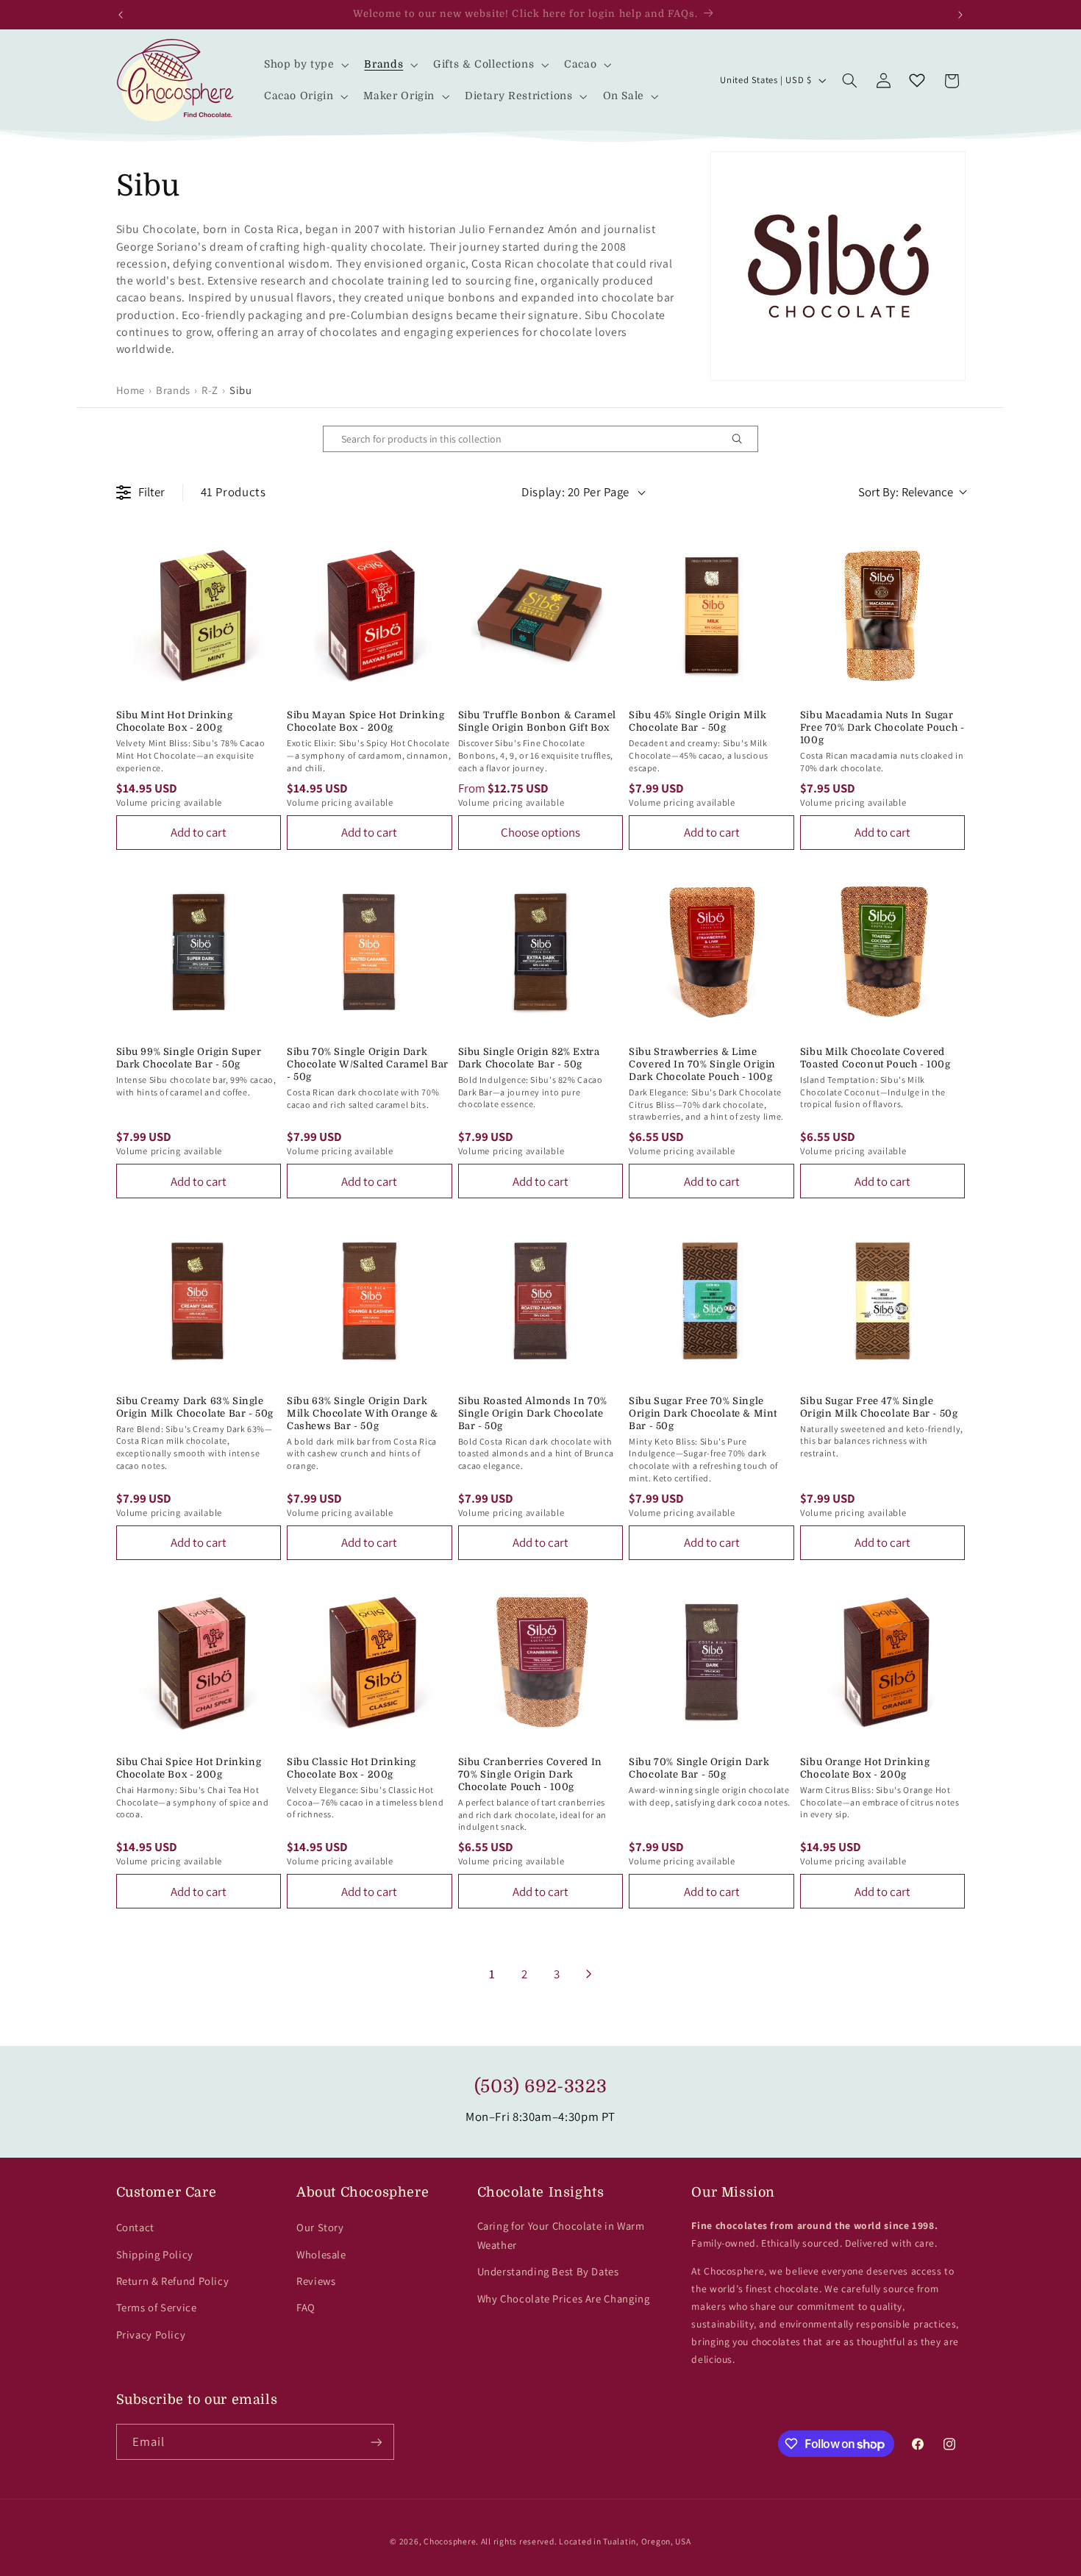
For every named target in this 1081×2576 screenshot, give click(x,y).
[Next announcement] (960, 15)
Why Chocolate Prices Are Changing (564, 2298)
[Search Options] (743, 439)
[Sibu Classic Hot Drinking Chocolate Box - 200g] (370, 1663)
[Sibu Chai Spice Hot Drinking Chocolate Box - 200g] (199, 1663)
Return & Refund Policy (173, 2281)
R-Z (210, 390)
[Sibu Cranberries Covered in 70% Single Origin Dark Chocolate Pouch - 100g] (541, 1663)
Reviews (316, 2281)
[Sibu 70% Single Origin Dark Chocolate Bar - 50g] (711, 1663)
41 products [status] (233, 492)
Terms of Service (157, 2307)
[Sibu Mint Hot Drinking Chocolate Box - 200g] (199, 616)
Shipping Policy (155, 2254)
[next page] (589, 1974)
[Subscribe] (376, 2442)
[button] (305, 64)
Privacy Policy (151, 2334)
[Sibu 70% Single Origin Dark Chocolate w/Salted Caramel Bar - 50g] (370, 952)
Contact (135, 2227)
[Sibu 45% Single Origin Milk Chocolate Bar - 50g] (711, 616)
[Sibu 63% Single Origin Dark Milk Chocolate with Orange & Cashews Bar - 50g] (370, 1301)
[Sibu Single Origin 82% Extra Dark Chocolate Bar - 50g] (541, 952)
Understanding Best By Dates (548, 2271)
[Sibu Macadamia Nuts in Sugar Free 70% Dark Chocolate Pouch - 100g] (883, 616)
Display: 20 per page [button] (575, 492)
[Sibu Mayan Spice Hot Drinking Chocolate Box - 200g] (370, 616)
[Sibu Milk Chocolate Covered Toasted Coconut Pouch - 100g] (883, 952)
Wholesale (321, 2254)
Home (131, 390)
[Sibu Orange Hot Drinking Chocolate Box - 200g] (883, 1663)
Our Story (320, 2227)
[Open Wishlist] (917, 81)
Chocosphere (450, 2541)
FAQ (306, 2307)
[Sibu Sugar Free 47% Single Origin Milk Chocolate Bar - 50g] (883, 1301)
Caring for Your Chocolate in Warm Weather (561, 2235)
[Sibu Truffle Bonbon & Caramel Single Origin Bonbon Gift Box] (541, 616)
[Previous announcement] (121, 15)
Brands (173, 390)
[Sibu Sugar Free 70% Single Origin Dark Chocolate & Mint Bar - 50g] (711, 1301)
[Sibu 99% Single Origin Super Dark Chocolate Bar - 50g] (199, 952)
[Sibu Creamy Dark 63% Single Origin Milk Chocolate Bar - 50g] (199, 1301)
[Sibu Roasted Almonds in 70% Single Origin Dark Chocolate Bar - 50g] (541, 1301)
